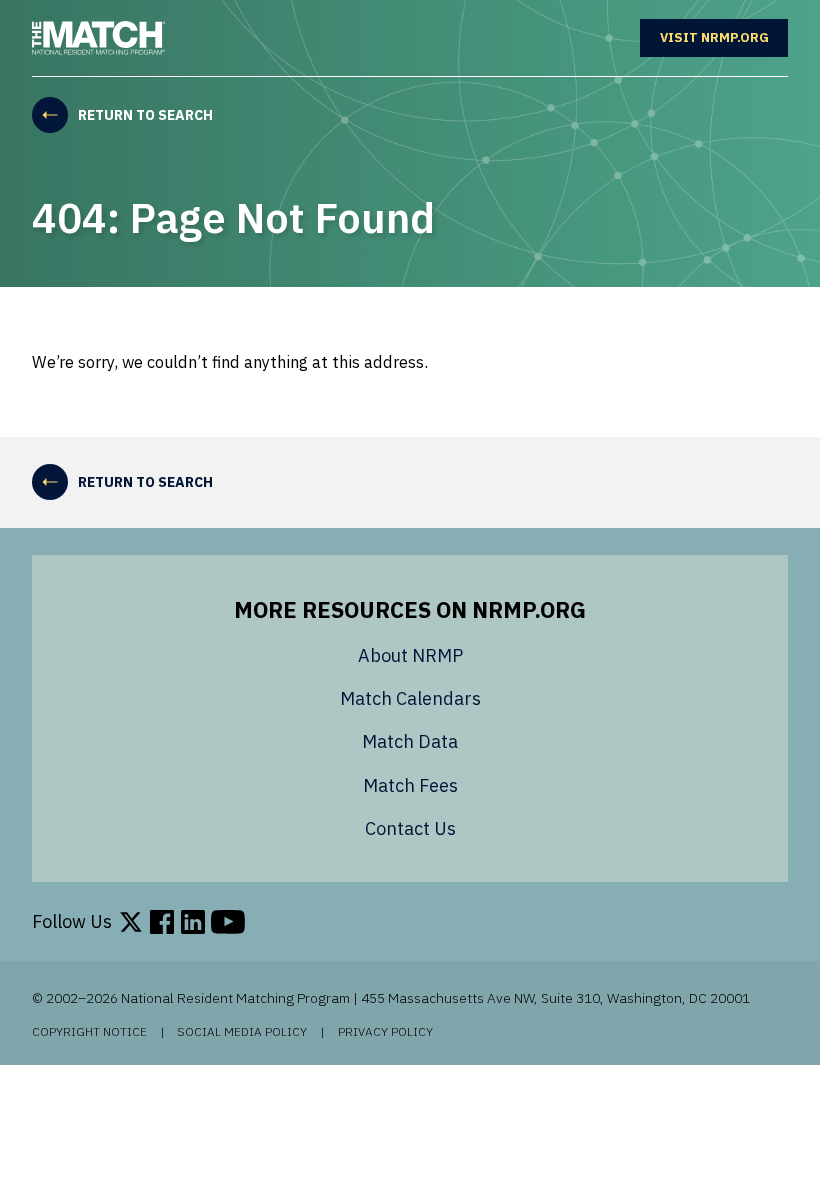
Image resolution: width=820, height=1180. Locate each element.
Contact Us (410, 828)
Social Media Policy (242, 1032)
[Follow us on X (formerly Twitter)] (131, 922)
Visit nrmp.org (724, 37)
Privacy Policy (385, 1032)
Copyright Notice (89, 1032)
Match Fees (410, 785)
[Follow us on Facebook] (162, 922)
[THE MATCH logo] (98, 38)
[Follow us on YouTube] (228, 922)
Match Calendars (410, 698)
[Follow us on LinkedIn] (193, 922)
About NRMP (410, 655)
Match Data (410, 741)
